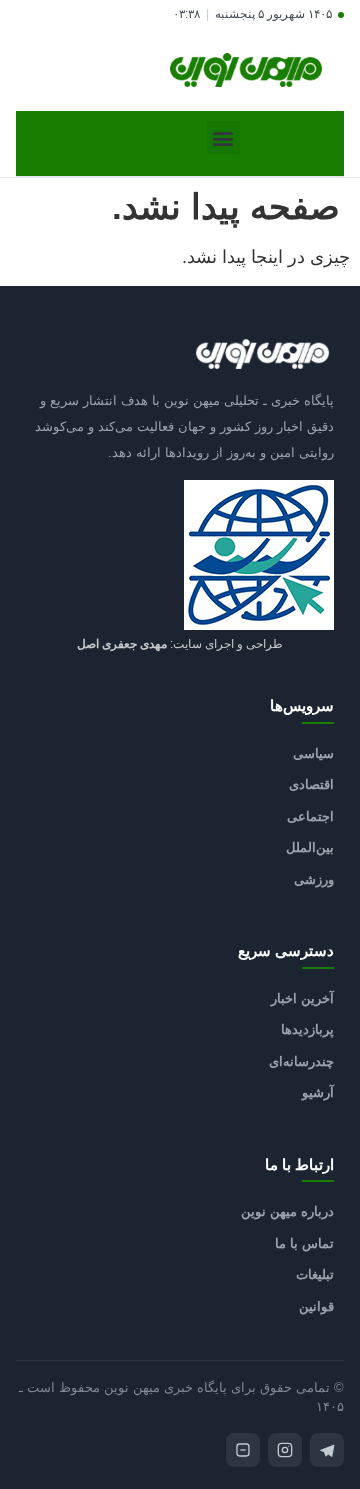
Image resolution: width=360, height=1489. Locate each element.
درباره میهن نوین (287, 1211)
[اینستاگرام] (285, 1450)
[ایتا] (243, 1450)
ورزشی (314, 879)
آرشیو (318, 1092)
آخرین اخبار (302, 998)
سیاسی (313, 753)
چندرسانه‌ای (301, 1061)
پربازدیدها (307, 1029)
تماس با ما (304, 1243)
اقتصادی (311, 784)
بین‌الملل (310, 847)
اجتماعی (310, 816)
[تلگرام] (327, 1450)
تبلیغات (315, 1274)
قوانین (316, 1306)
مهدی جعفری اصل (122, 644)
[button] (223, 137)
